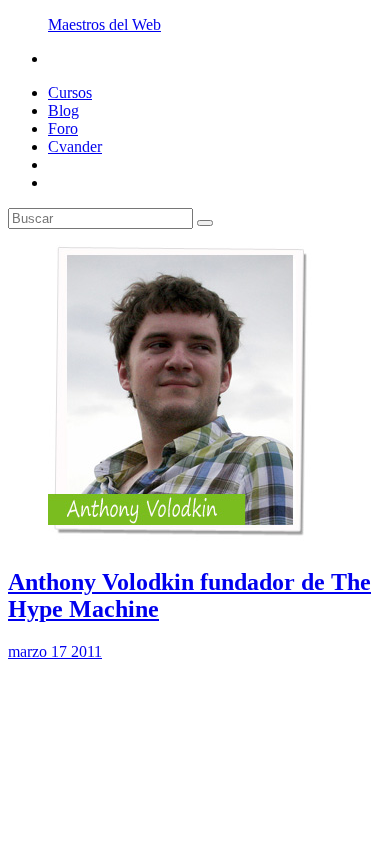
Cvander (75, 146)
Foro (63, 128)
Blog (63, 110)
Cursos (70, 92)
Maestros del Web (104, 24)
